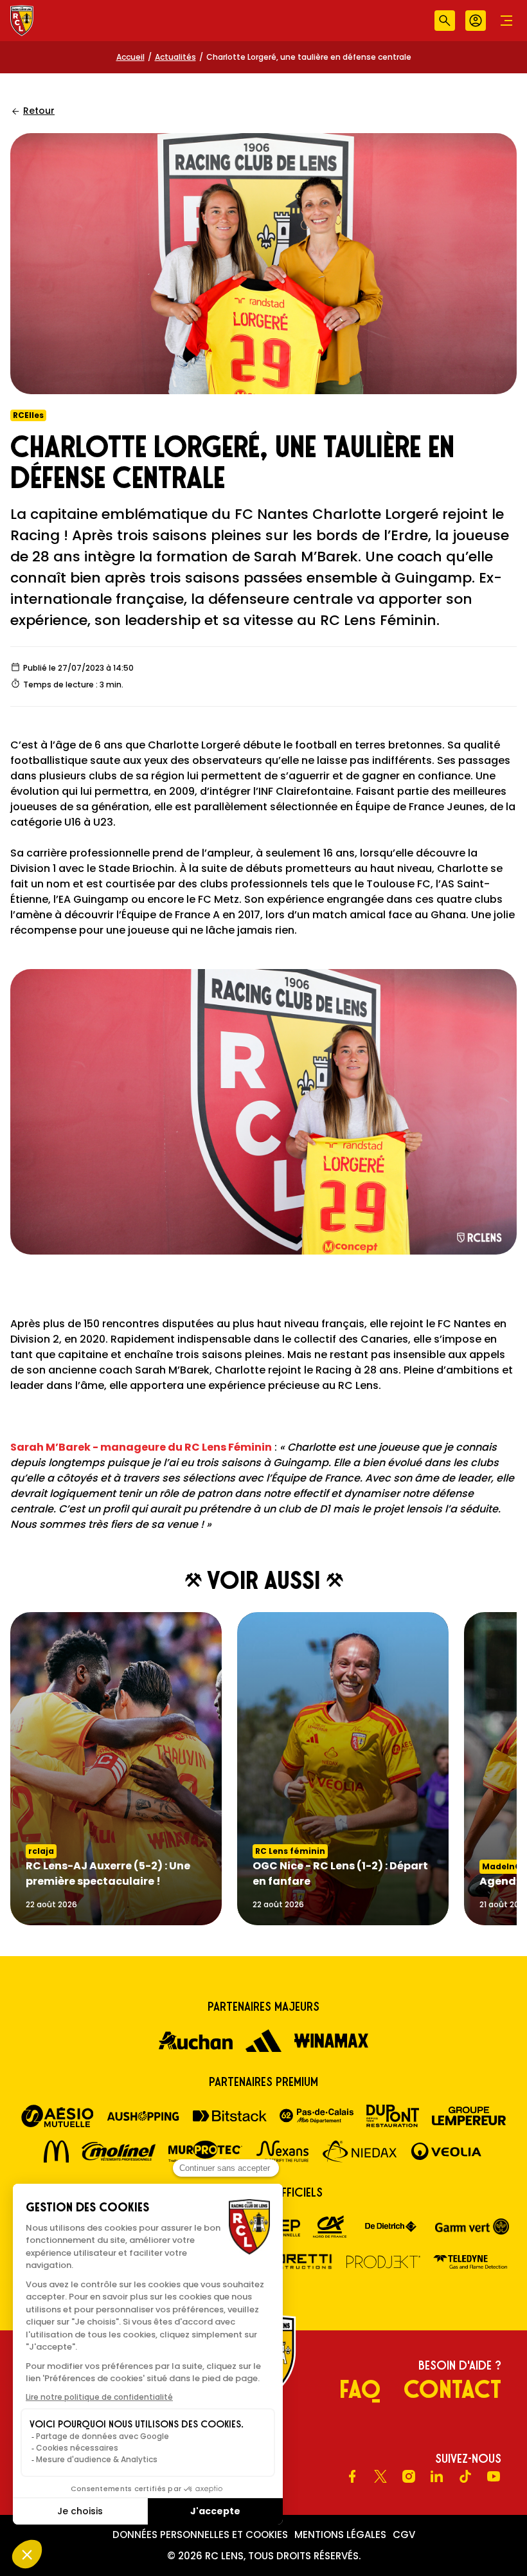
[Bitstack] (230, 2116)
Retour (39, 111)
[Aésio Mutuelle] (58, 2116)
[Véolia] (446, 2151)
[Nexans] (282, 2151)
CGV (404, 2535)
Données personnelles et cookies (200, 2535)
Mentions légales (340, 2535)
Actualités (175, 57)
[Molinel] (119, 2151)
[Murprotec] (205, 2151)
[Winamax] (331, 2041)
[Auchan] (196, 2041)
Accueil (130, 57)
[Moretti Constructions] (297, 2262)
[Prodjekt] (383, 2262)
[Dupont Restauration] (393, 2116)
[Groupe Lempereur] (469, 2116)
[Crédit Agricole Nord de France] (330, 2227)
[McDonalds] (57, 2151)
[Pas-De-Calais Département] (317, 2116)
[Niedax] (360, 2151)
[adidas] (263, 2041)
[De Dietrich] (391, 2227)
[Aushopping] (143, 2116)
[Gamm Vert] (472, 2227)
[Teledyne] (470, 2262)
